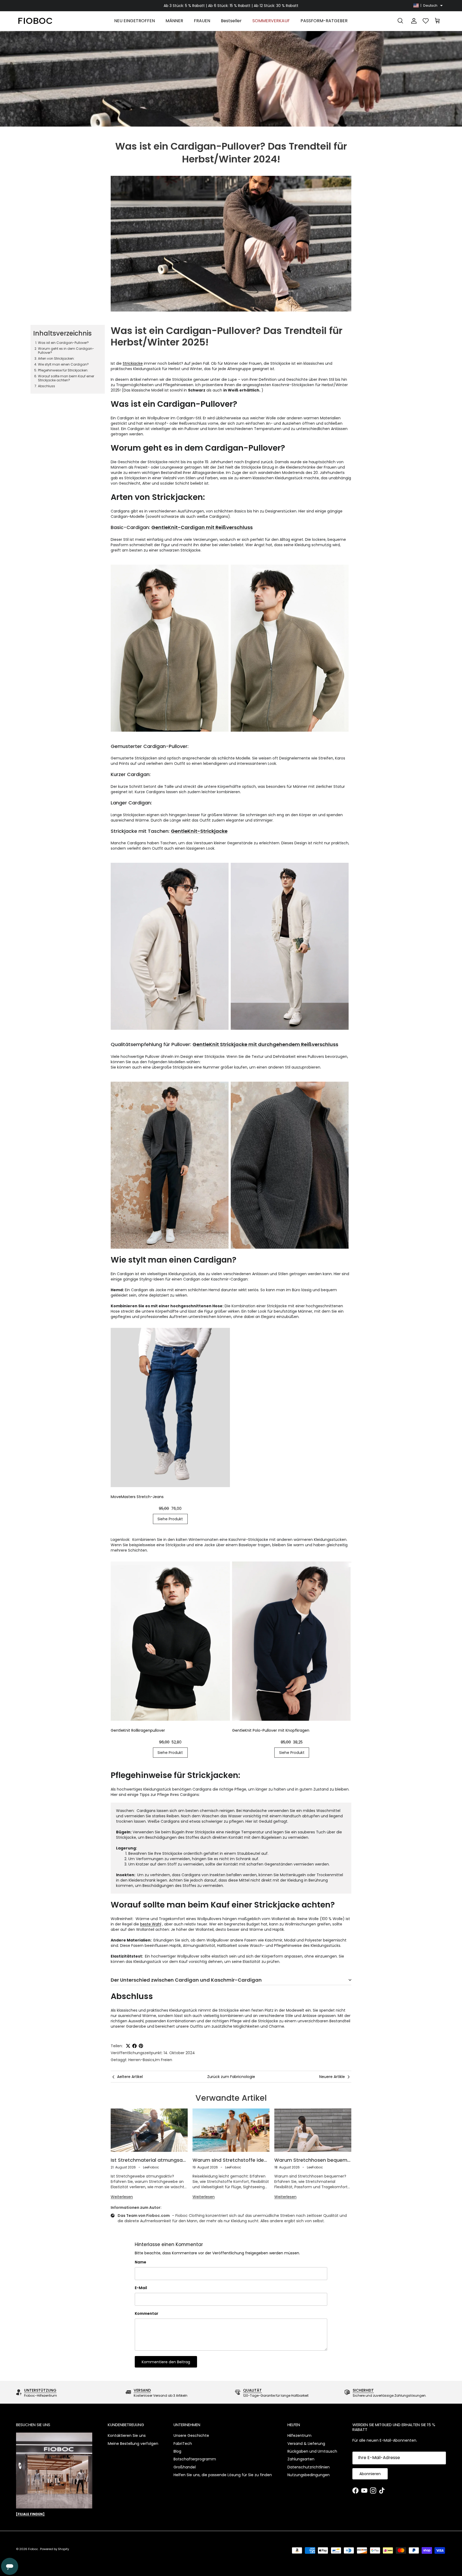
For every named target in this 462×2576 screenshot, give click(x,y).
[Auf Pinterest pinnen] (141, 2046)
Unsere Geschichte (191, 2436)
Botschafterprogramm (195, 2459)
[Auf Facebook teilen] (134, 2046)
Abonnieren (370, 2474)
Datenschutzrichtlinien (309, 2467)
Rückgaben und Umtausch (312, 2451)
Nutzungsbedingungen (309, 2475)
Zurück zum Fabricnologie (231, 2077)
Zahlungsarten (301, 2459)
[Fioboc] (35, 21)
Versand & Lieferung (306, 2444)
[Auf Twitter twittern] (128, 2046)
